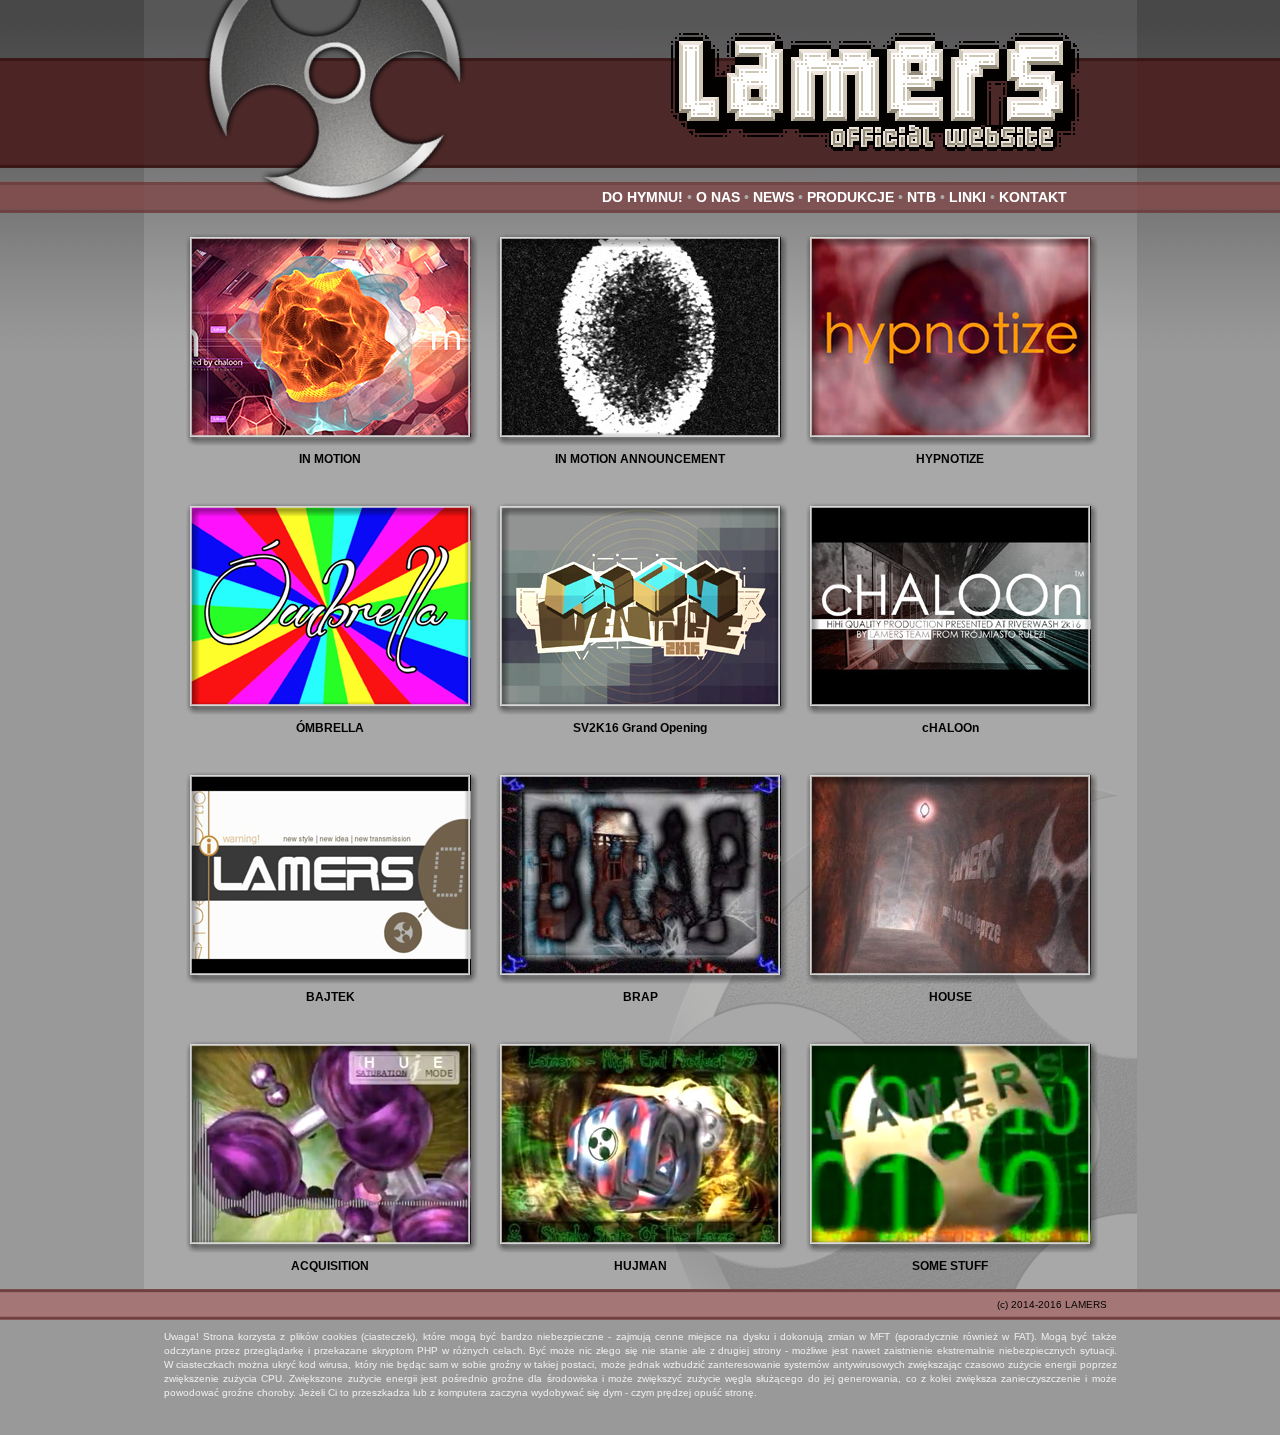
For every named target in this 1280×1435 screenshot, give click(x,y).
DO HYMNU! (642, 197)
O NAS (718, 197)
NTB (921, 197)
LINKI (967, 197)
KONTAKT (1033, 197)
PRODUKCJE (850, 197)
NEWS (773, 197)
